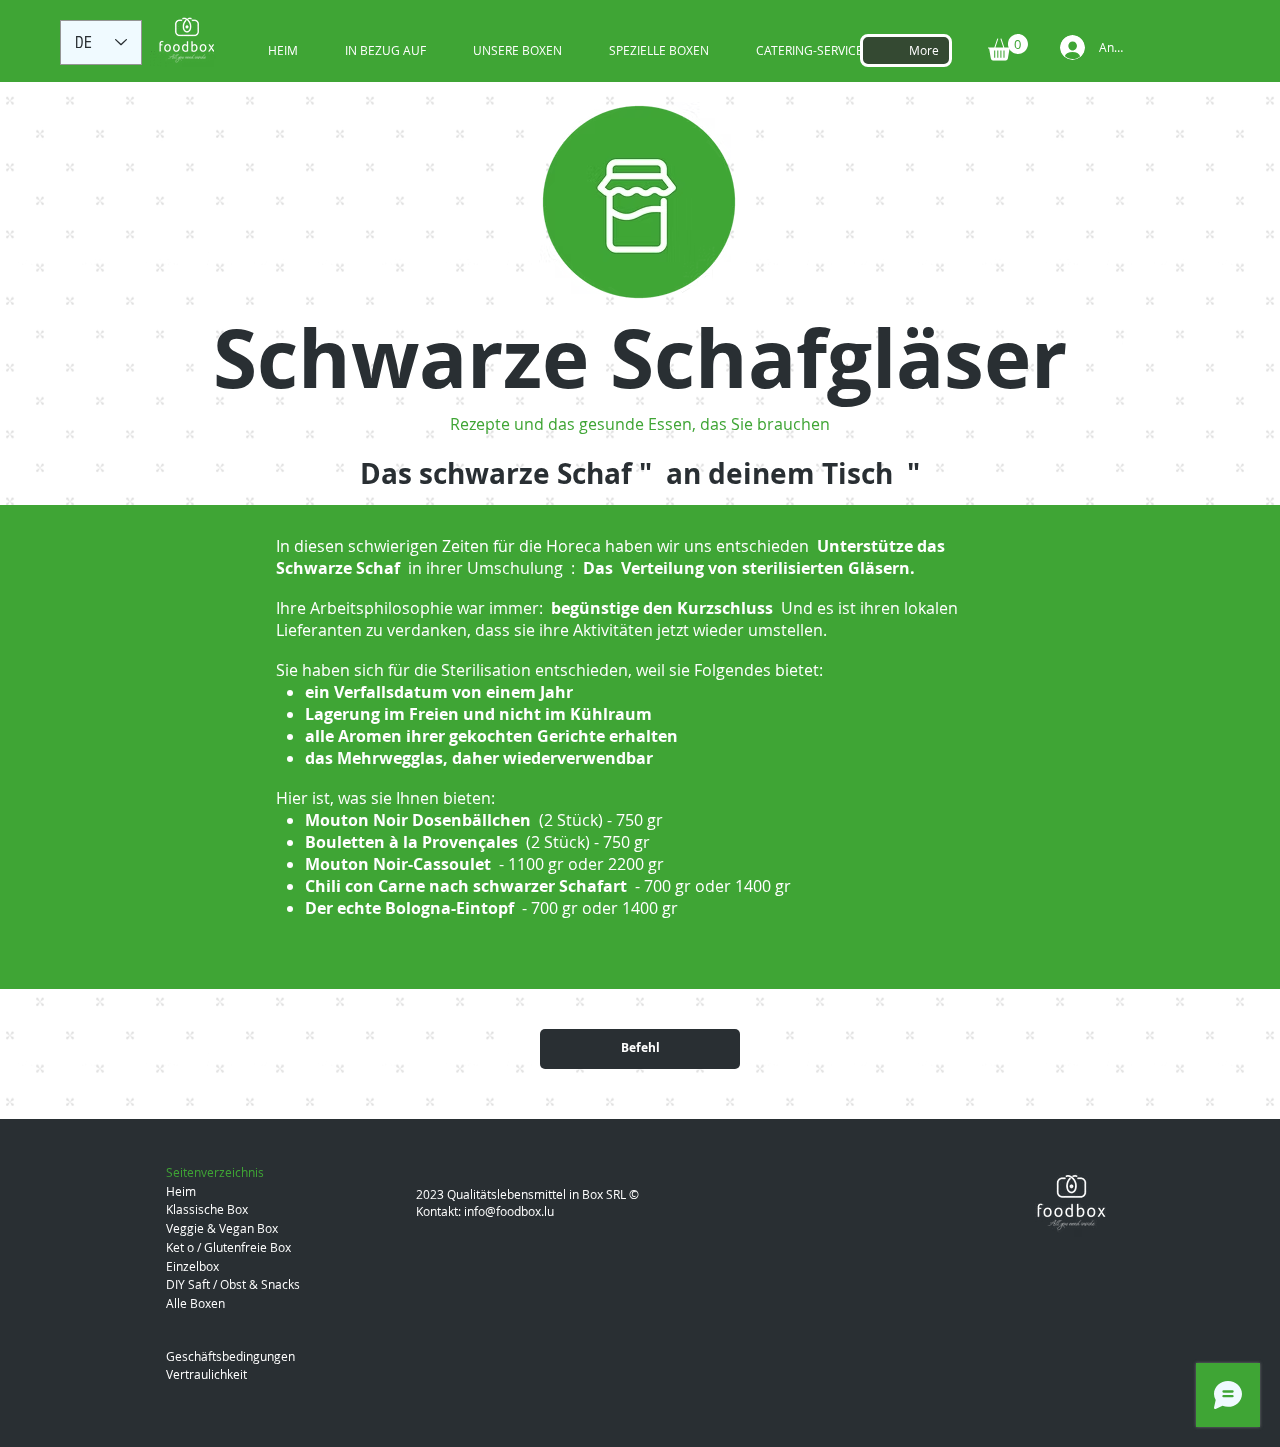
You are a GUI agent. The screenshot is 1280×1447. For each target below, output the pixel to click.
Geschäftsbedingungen (230, 1356)
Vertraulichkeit (206, 1374)
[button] (1008, 47)
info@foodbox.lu (509, 1211)
